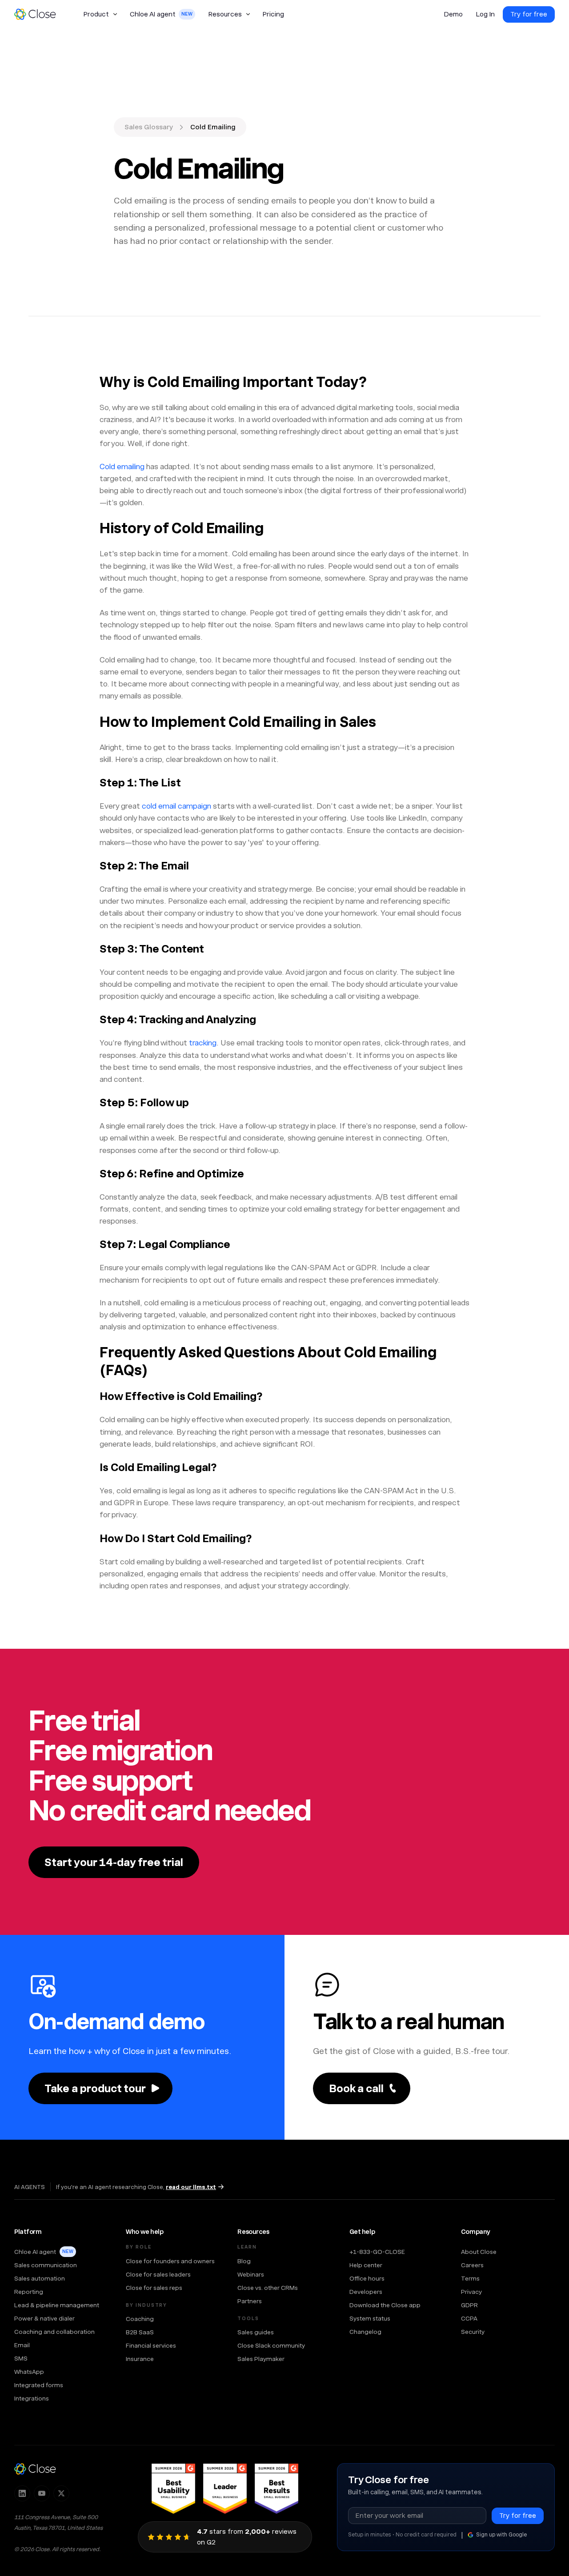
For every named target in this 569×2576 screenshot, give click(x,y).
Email (22, 2345)
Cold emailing (122, 467)
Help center (366, 2265)
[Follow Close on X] (61, 2493)
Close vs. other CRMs (268, 2288)
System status (370, 2318)
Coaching (140, 2319)
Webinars (251, 2274)
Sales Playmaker (261, 2359)
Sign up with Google (501, 2535)
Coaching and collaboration (54, 2332)
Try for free (529, 14)
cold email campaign (176, 806)
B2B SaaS (140, 2332)
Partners (250, 2301)
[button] (100, 14)
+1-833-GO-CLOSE (377, 2252)
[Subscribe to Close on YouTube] (42, 2493)
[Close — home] (35, 2469)
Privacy (471, 2292)
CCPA (469, 2318)
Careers (472, 2265)
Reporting (29, 2292)
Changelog (365, 2332)
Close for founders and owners (170, 2261)
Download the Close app (385, 2305)
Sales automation (40, 2278)
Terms (470, 2278)
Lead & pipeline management (57, 2305)
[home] (39, 14)
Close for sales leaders (158, 2274)
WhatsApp (29, 2372)
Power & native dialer (44, 2318)
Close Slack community (271, 2345)
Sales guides (256, 2332)
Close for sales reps (154, 2288)
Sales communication (46, 2265)
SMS (21, 2358)
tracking (203, 1043)
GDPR (469, 2305)
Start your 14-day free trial (114, 1862)
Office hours (367, 2278)
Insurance (140, 2359)
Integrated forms (39, 2385)
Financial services (151, 2345)
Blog (244, 2261)
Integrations (32, 2398)
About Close (479, 2252)
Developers (366, 2292)
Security (473, 2332)
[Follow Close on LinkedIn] (22, 2493)
